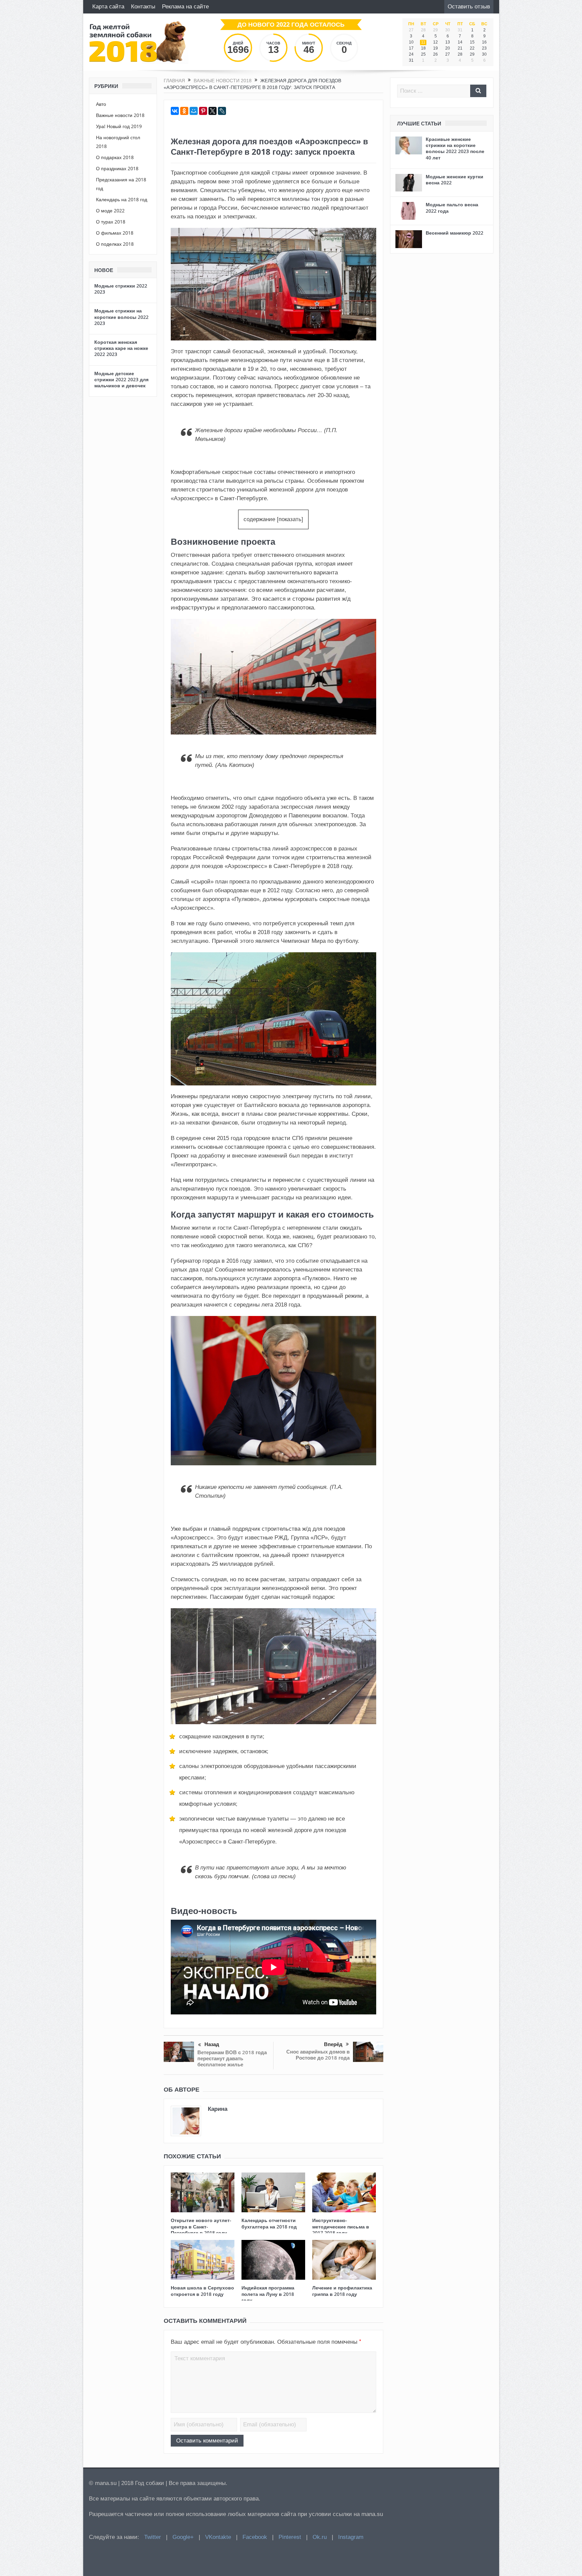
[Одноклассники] (184, 111)
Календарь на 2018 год (122, 199)
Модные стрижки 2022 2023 (121, 289)
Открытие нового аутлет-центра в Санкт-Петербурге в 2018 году (201, 2226)
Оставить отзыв (469, 7)
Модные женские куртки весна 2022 (455, 179)
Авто (101, 104)
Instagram (351, 2537)
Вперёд (333, 2044)
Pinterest (290, 2537)
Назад (212, 2044)
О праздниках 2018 (117, 168)
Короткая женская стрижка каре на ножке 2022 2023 (121, 348)
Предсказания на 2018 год (121, 184)
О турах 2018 (111, 222)
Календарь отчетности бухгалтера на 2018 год (269, 2223)
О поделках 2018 (115, 244)
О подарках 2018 (115, 157)
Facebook (255, 2537)
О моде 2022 (110, 211)
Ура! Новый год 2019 (119, 126)
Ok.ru (320, 2537)
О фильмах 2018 (115, 233)
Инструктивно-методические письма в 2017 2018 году (341, 2226)
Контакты (143, 7)
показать (290, 519)
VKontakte (218, 2537)
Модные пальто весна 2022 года (452, 207)
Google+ (183, 2537)
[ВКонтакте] (175, 111)
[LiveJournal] (222, 111)
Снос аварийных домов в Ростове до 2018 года (318, 2055)
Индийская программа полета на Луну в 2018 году (268, 2294)
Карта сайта (108, 7)
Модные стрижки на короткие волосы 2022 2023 (121, 317)
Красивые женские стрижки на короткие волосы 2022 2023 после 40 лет (455, 148)
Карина (218, 2109)
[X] (213, 111)
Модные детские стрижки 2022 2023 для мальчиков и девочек (121, 379)
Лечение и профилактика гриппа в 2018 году (342, 2291)
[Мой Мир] (194, 111)
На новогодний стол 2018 (118, 142)
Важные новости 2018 (120, 115)
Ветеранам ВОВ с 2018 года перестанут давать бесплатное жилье (232, 2058)
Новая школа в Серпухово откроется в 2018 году (202, 2291)
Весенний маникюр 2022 (455, 233)
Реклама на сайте (185, 7)
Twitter (153, 2537)
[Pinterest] (203, 111)
